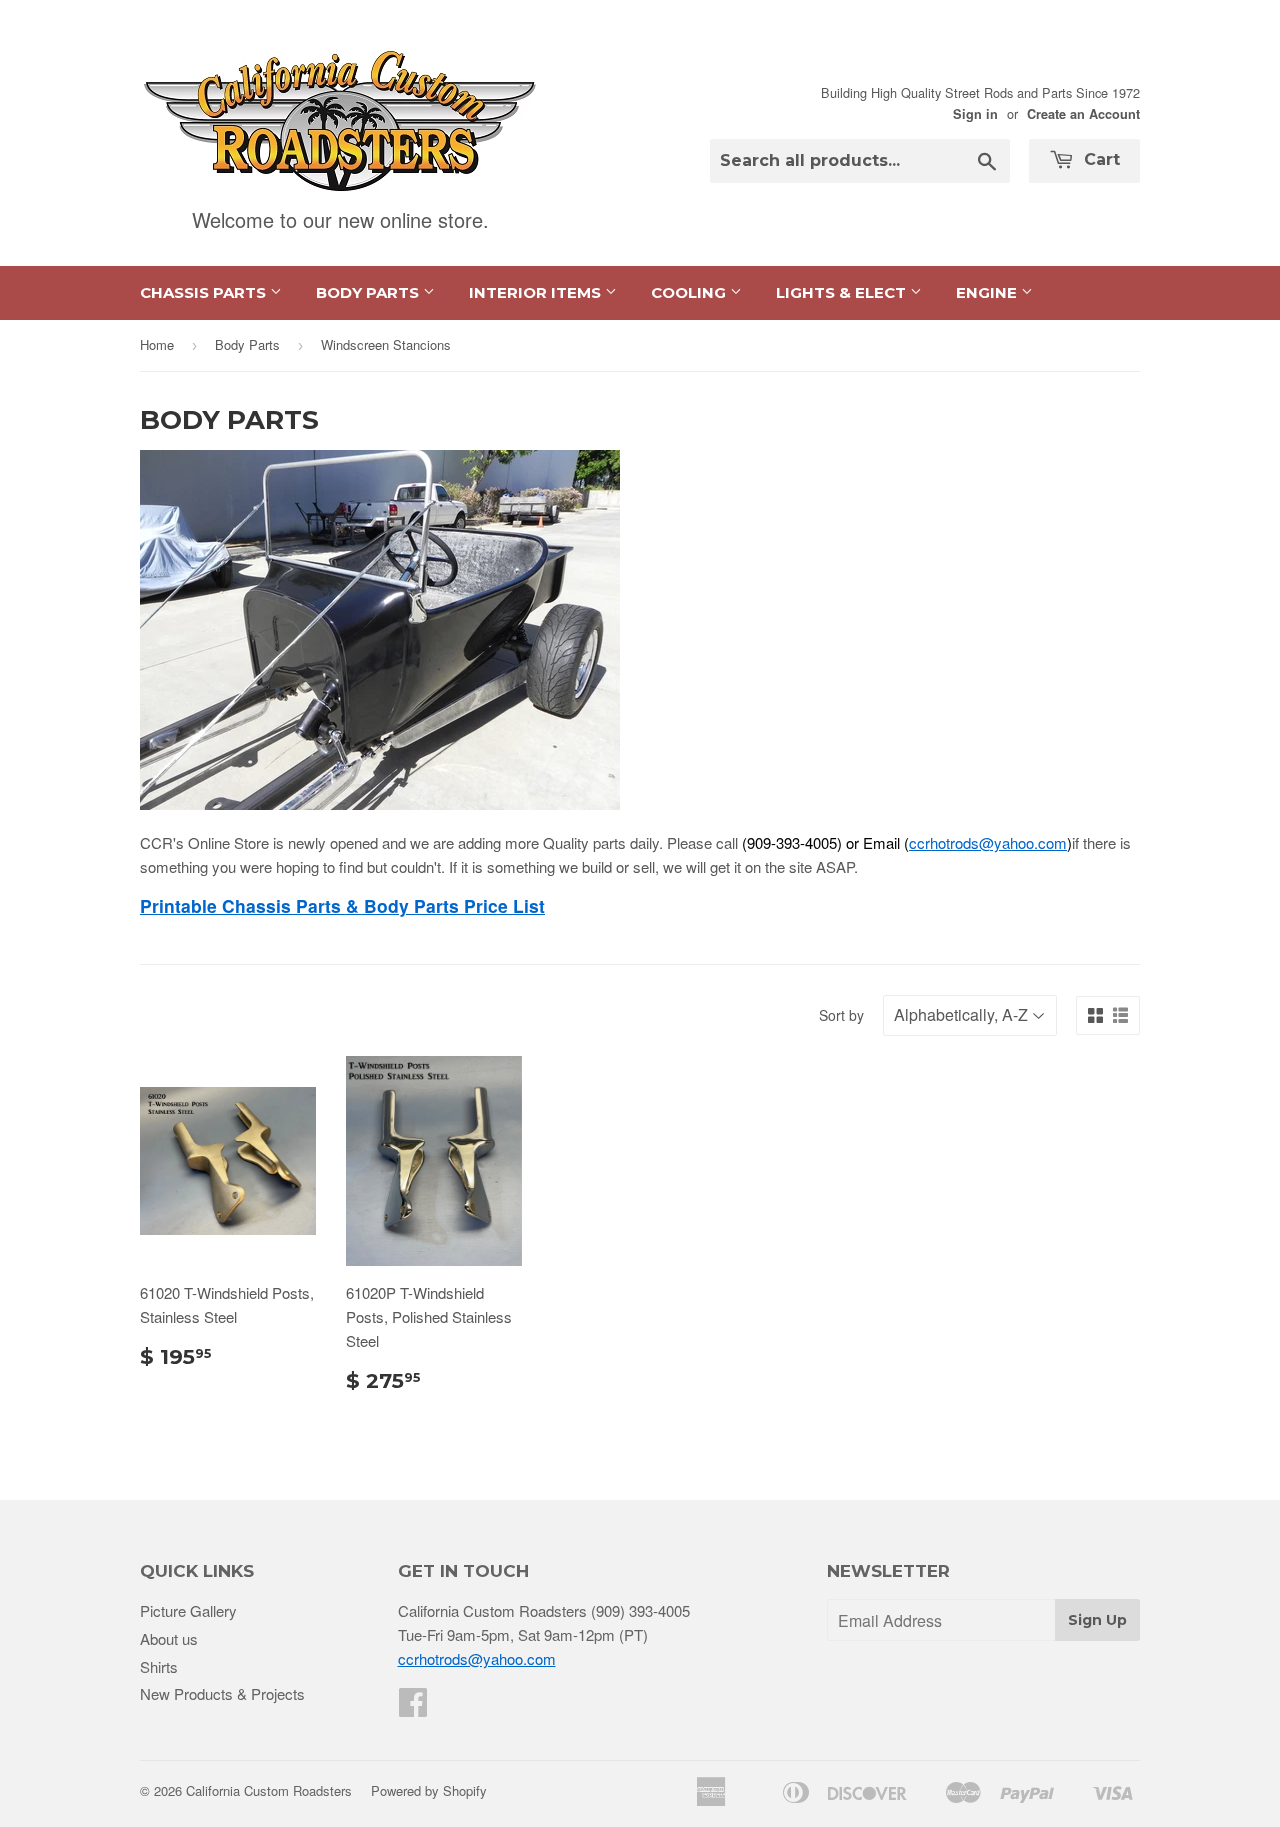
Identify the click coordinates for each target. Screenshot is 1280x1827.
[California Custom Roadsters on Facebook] (413, 1707)
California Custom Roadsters (269, 1790)
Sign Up (1097, 1620)
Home (157, 344)
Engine (988, 292)
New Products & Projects (222, 1693)
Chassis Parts (205, 292)
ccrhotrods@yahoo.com (988, 842)
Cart (1099, 159)
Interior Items (537, 292)
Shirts (159, 1666)
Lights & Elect (843, 292)
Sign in (975, 114)
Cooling (690, 292)
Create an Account (1083, 114)
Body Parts (369, 292)
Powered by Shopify (429, 1790)
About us (169, 1638)
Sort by (841, 1015)
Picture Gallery (188, 1610)
